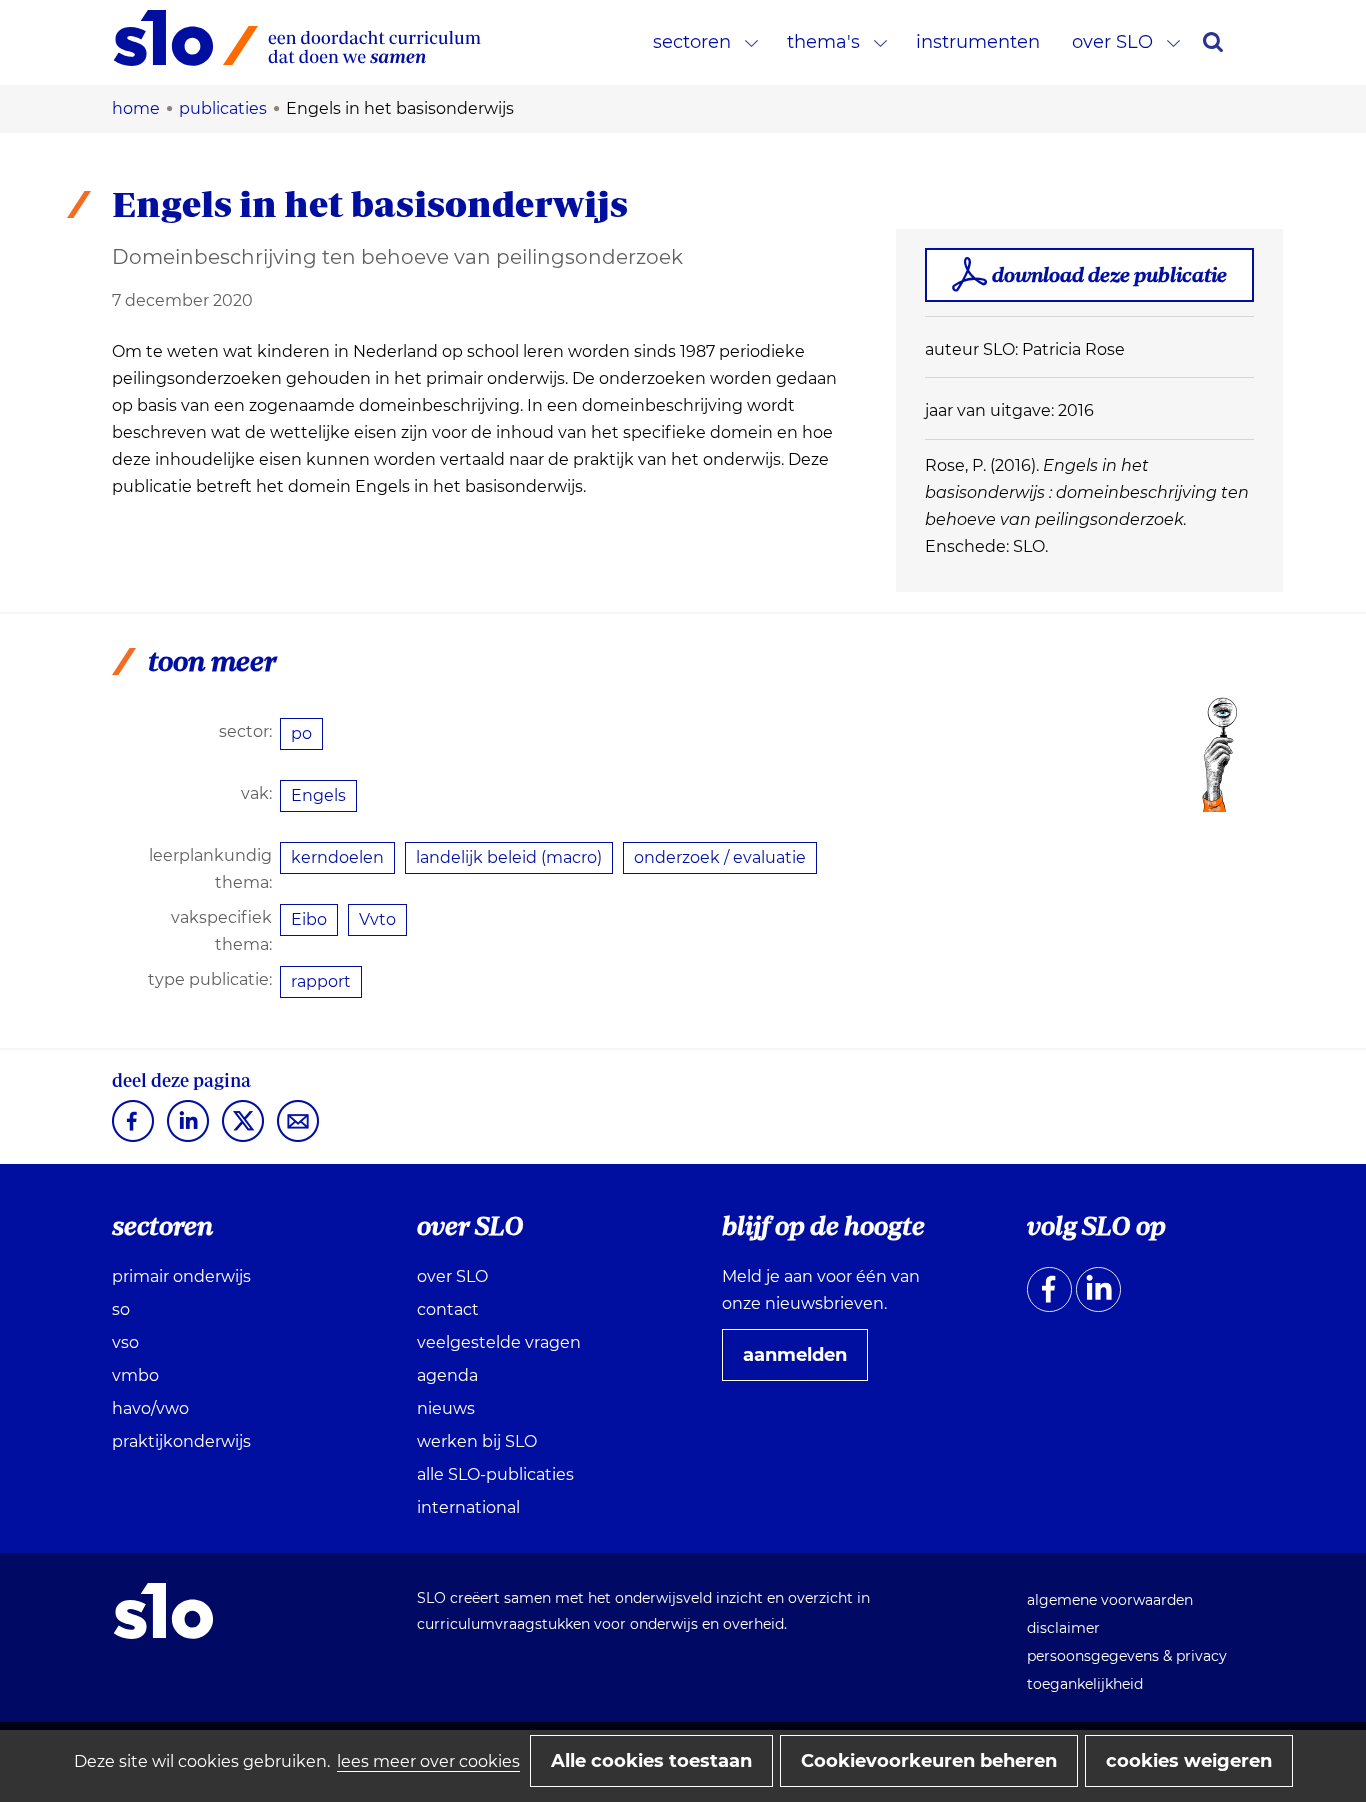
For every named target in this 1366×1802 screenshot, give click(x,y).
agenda (447, 1375)
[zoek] (1213, 42)
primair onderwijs (181, 1276)
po (301, 733)
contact (448, 1309)
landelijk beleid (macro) (509, 857)
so (121, 1309)
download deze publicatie (1109, 274)
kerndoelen (337, 857)
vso (125, 1342)
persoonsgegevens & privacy (1127, 1656)
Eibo (309, 919)
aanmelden (803, 1362)
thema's (823, 42)
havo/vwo (150, 1408)
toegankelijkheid (1085, 1684)
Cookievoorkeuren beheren (929, 1761)
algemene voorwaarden (1110, 1600)
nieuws (446, 1408)
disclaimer (1063, 1628)
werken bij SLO (477, 1441)
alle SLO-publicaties (495, 1474)
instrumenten (978, 42)
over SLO (1112, 42)
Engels (318, 795)
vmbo (135, 1375)
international (468, 1507)
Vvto (377, 919)
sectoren (692, 42)
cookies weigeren (1189, 1761)
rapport (321, 981)
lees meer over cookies (428, 1761)
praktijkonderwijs (181, 1441)
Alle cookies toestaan (651, 1761)
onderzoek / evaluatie (720, 857)
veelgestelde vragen (499, 1342)
